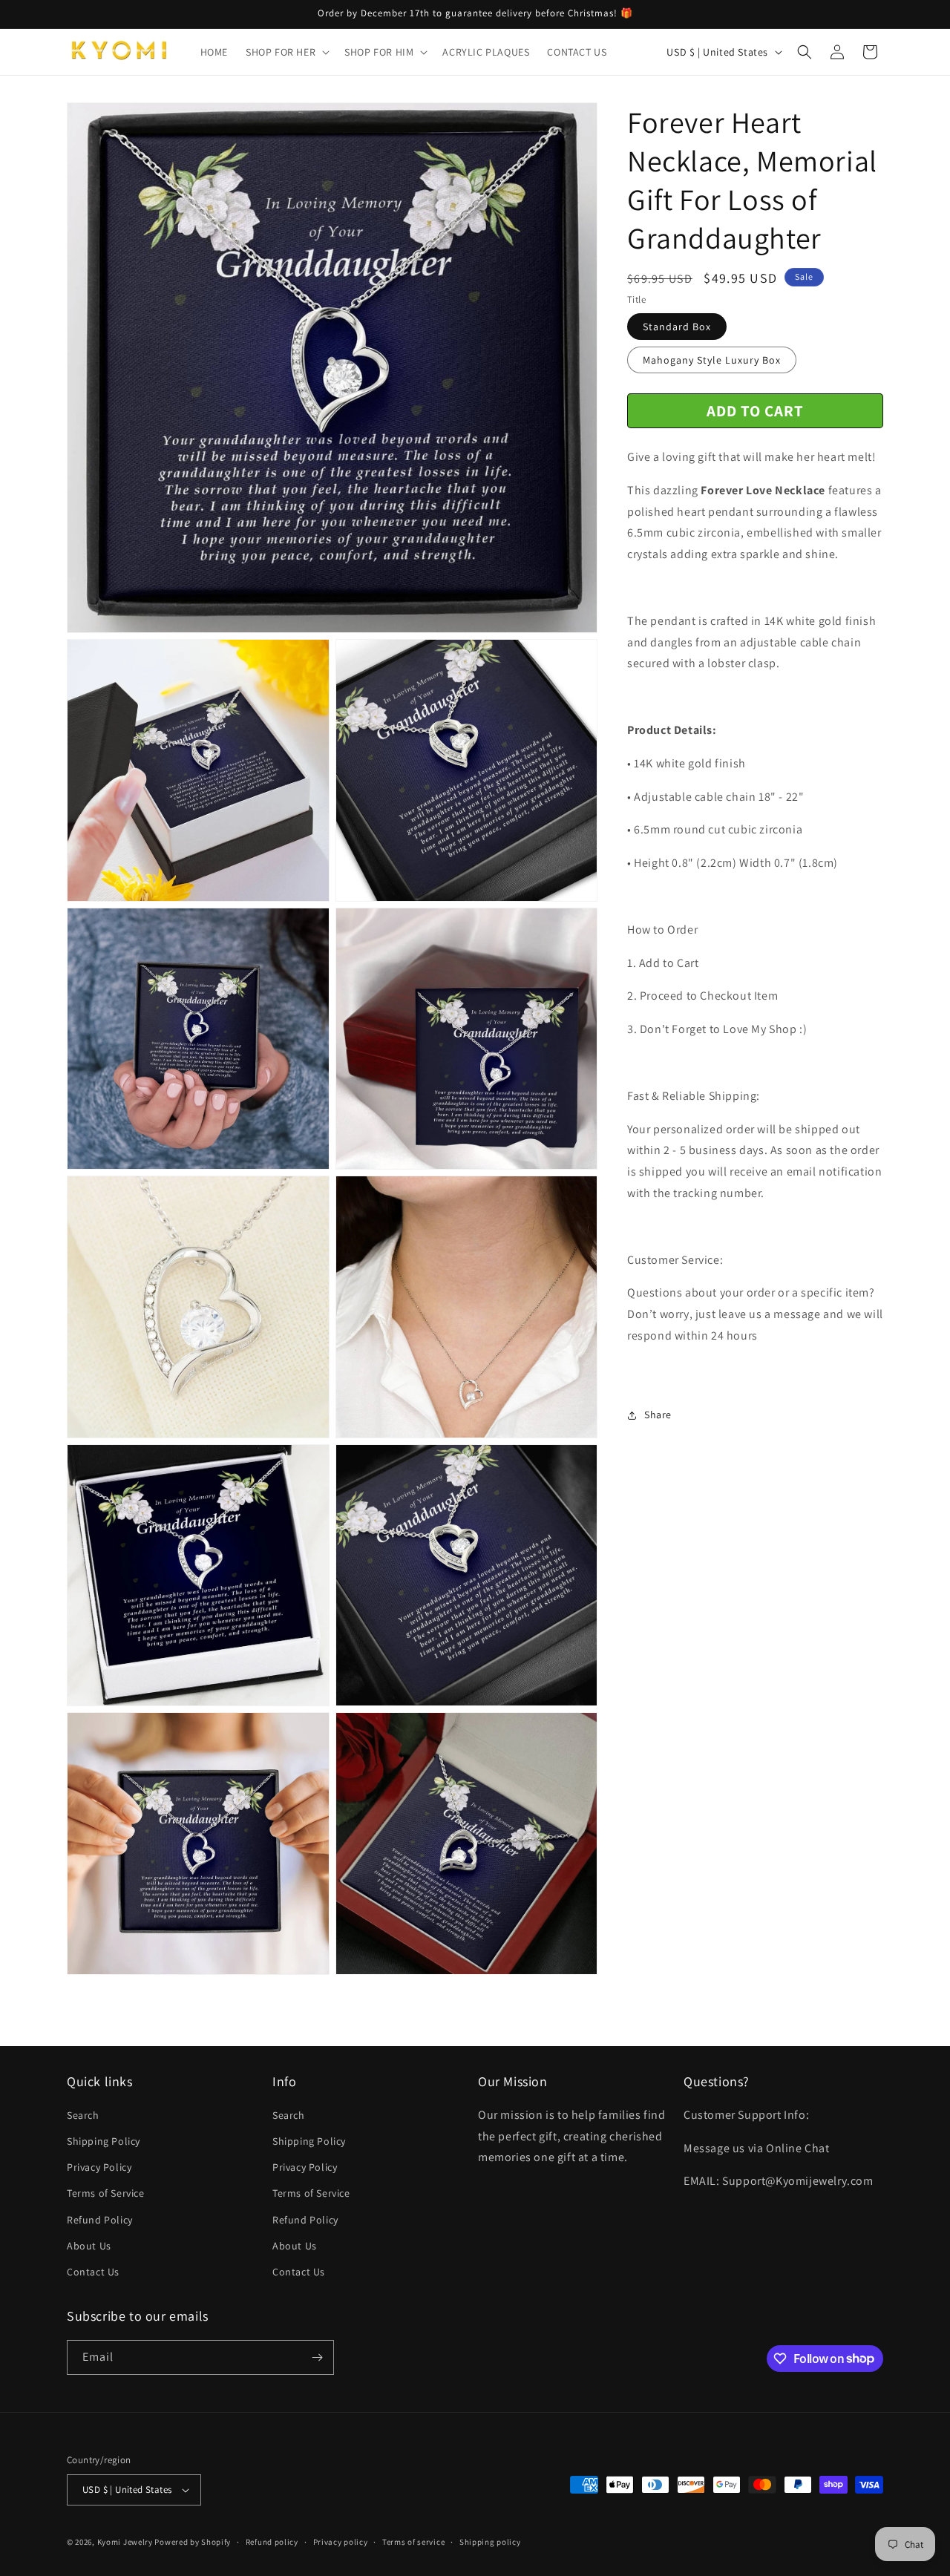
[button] (286, 52)
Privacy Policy (99, 2167)
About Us (89, 2246)
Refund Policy (100, 2220)
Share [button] (658, 1415)
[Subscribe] (317, 2357)
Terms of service (413, 2542)
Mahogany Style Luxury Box (712, 361)
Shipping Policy (104, 2141)
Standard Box (677, 327)
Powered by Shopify (193, 2542)
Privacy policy (341, 2542)
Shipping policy (490, 2542)
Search (83, 2115)
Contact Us (93, 2272)
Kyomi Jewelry (125, 2542)
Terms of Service (106, 2193)
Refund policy (272, 2542)
